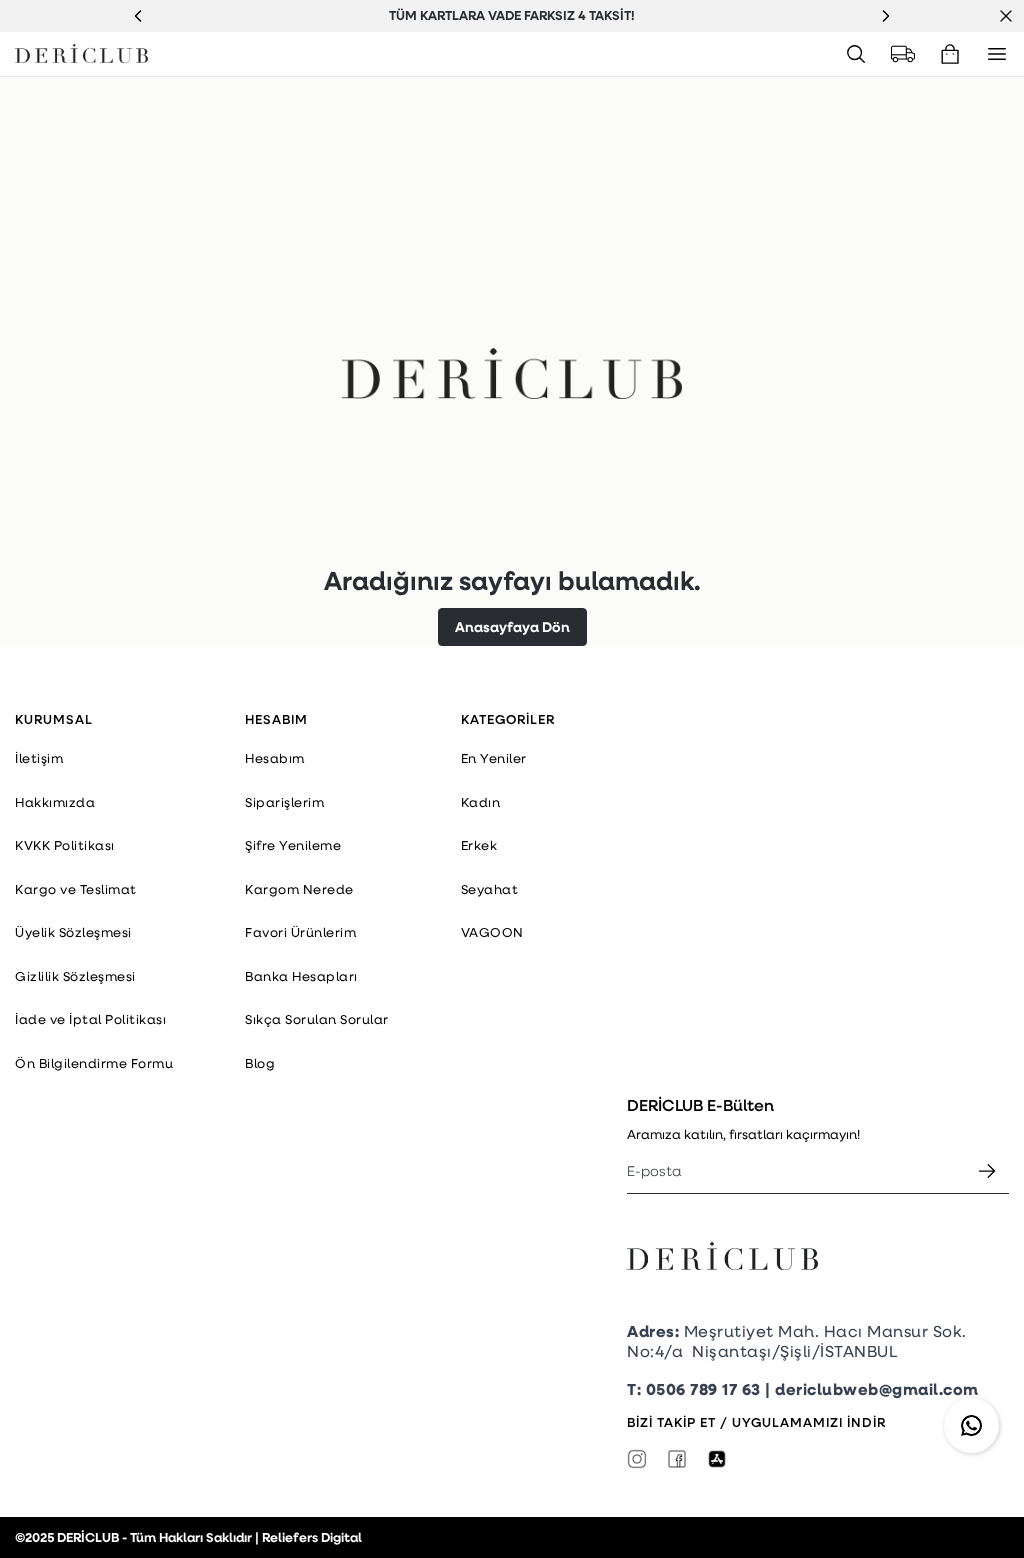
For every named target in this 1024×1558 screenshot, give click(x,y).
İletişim (39, 758)
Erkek (479, 845)
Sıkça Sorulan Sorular (317, 1019)
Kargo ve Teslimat (76, 889)
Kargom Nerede (299, 889)
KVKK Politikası (65, 845)
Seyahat (490, 889)
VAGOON (492, 932)
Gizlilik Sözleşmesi (75, 976)
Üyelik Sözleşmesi (73, 932)
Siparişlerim (284, 802)
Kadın (481, 802)
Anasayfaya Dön (512, 626)
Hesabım (275, 758)
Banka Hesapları (301, 976)
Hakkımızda (55, 802)
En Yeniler (494, 758)
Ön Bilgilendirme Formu (94, 1063)
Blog (260, 1063)
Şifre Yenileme (293, 845)
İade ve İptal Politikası (90, 1019)
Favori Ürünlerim (300, 932)
